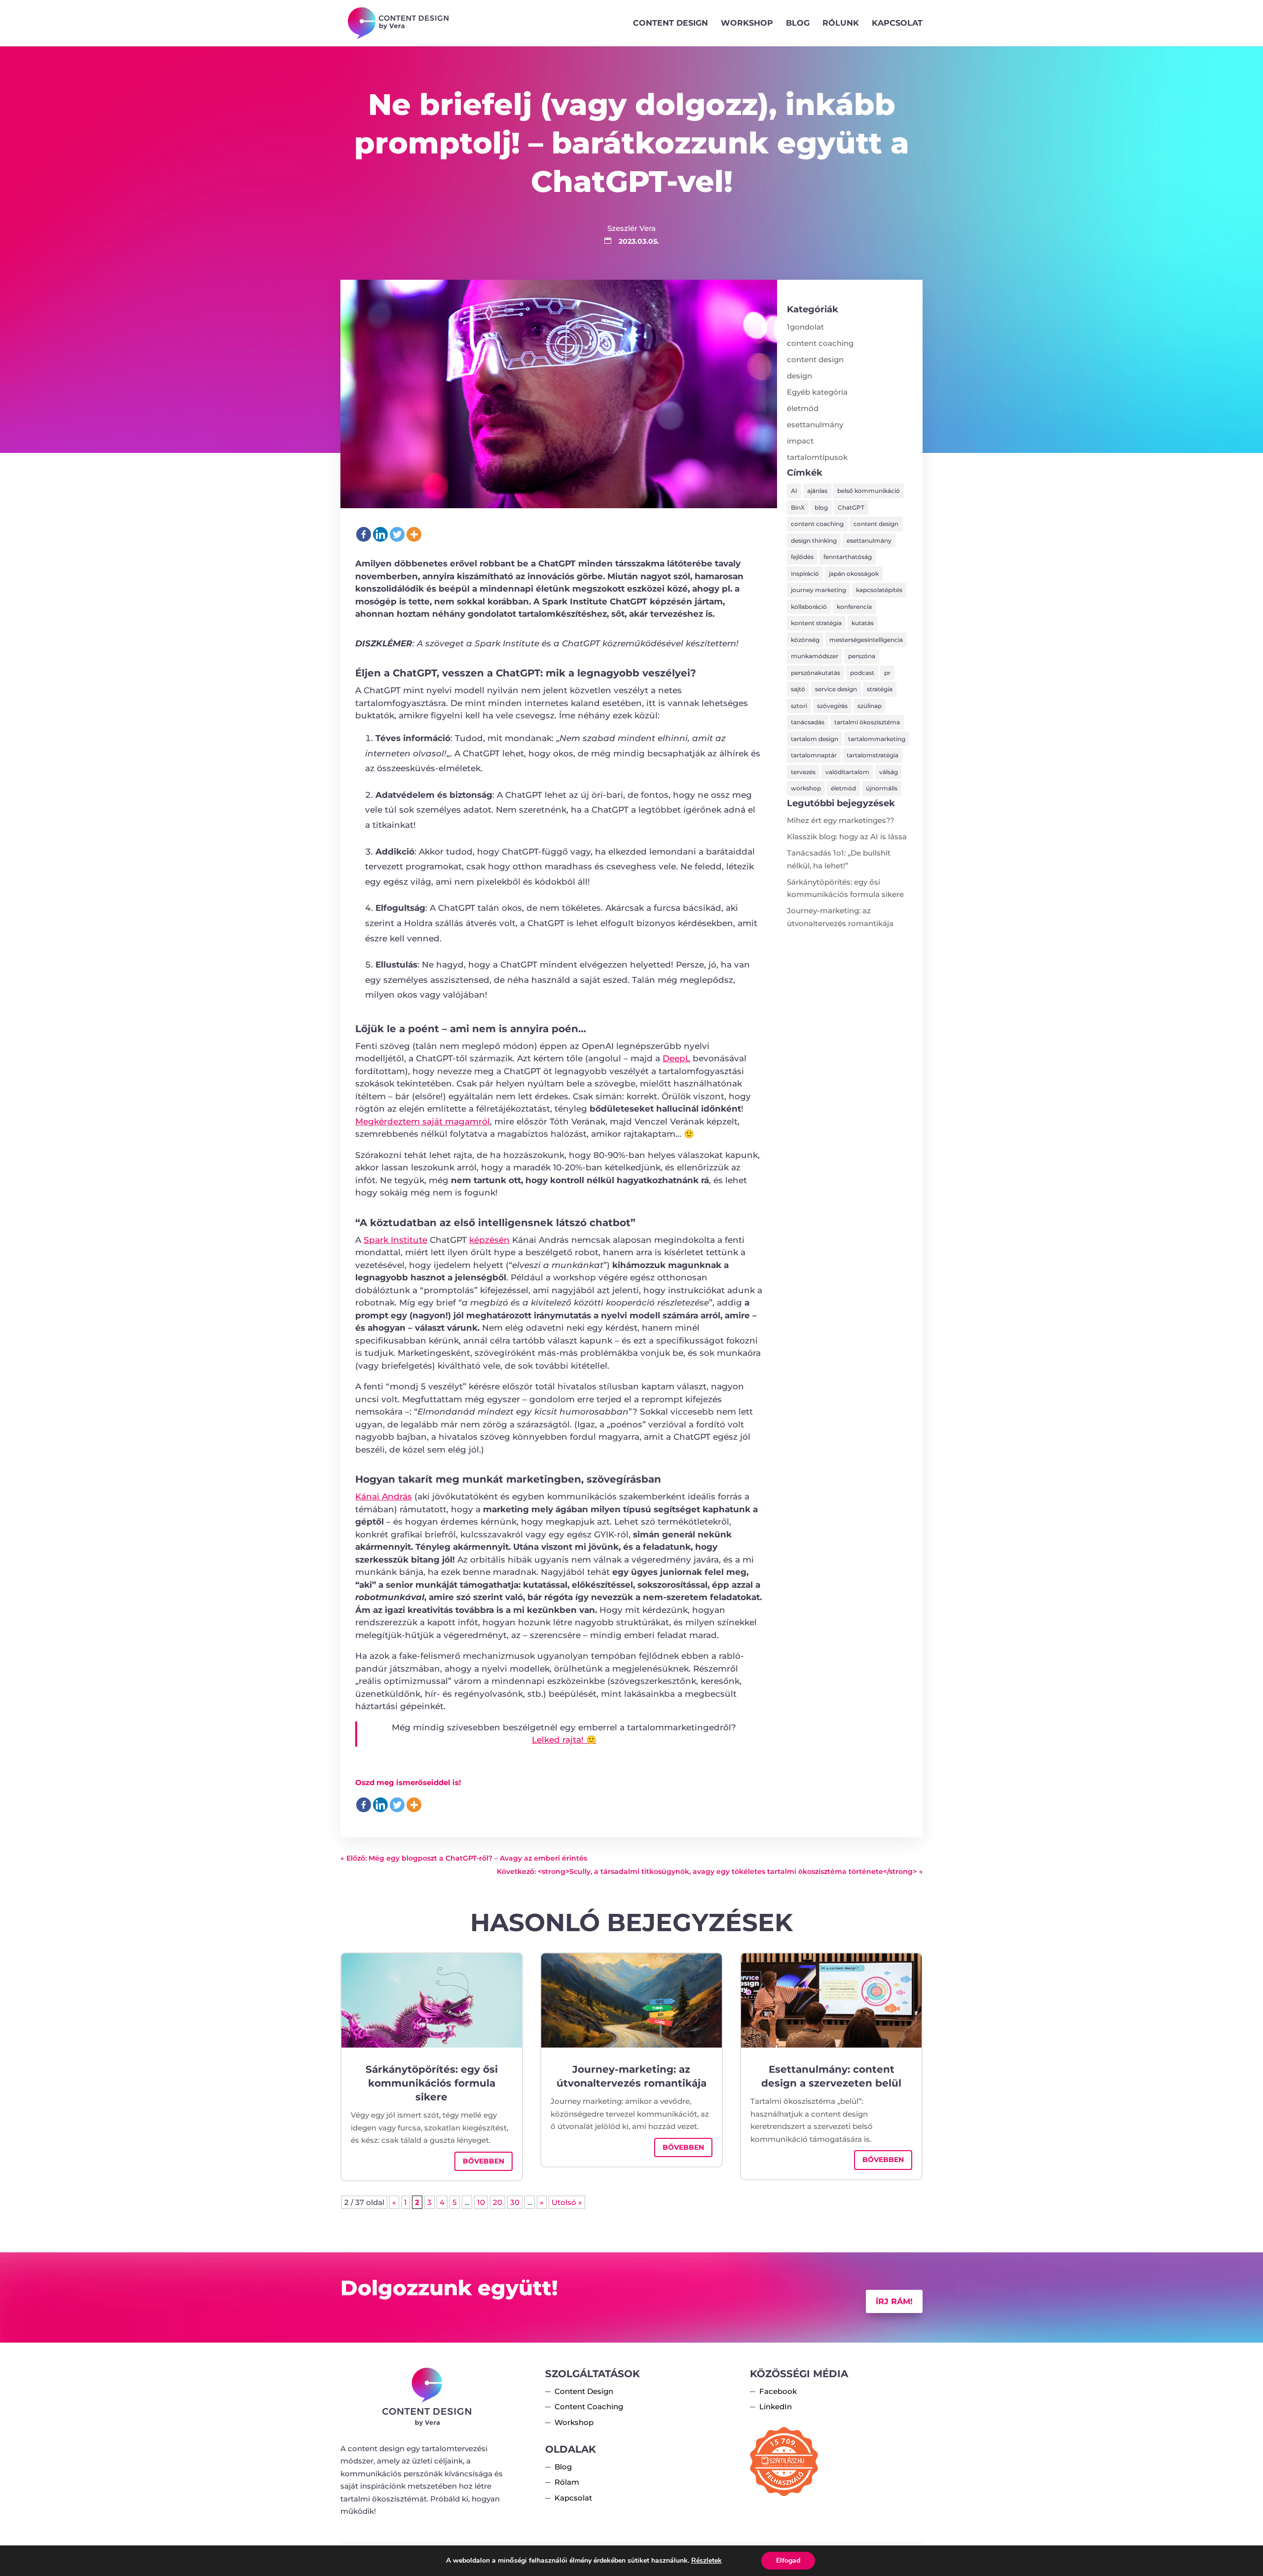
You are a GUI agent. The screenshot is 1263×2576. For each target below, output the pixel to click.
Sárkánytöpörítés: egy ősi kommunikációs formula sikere (432, 2083)
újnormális (882, 788)
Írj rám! (894, 2301)
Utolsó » (567, 2202)
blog (821, 507)
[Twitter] (397, 534)
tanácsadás (808, 722)
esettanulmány (815, 425)
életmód (803, 408)
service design (836, 689)
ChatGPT (851, 507)
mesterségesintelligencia (866, 640)
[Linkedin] (380, 534)
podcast (862, 673)
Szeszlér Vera (631, 228)
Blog (798, 24)
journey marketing (818, 590)
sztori (799, 706)
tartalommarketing (877, 739)
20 (498, 2202)
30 (515, 2202)
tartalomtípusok (817, 457)
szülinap (870, 706)
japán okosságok (854, 574)
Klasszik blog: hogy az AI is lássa (847, 837)
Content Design (670, 24)
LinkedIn (776, 2407)
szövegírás (832, 706)
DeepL (676, 1058)
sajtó (798, 689)
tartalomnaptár (814, 755)
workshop (806, 788)
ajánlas (817, 491)
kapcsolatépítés (879, 590)
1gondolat (805, 327)
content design (815, 359)
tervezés (803, 772)
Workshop (747, 24)
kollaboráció (809, 607)
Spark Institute (395, 1240)
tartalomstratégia (873, 755)
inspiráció (805, 574)
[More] (414, 534)
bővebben (483, 2161)
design (799, 376)
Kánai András (384, 1496)
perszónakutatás (816, 673)
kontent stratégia (816, 623)
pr (887, 673)
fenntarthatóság (848, 557)
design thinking (814, 541)
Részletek (706, 2561)
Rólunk (841, 24)
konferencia (854, 607)
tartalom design (815, 739)
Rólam (567, 2482)
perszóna (862, 656)
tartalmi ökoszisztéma (867, 722)
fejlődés (802, 557)
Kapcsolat (897, 24)
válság (889, 772)
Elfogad (788, 2560)
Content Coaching (589, 2407)
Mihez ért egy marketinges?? (841, 820)
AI (794, 491)
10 (481, 2202)
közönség (805, 640)
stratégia (880, 689)
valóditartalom (847, 772)
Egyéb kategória (817, 392)
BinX (798, 507)
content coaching (820, 343)
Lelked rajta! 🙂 (564, 1740)
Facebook (778, 2391)
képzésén (489, 1240)
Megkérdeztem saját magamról (423, 1121)
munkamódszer (815, 656)
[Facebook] (364, 534)
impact (800, 441)
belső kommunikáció (869, 491)
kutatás (863, 623)
